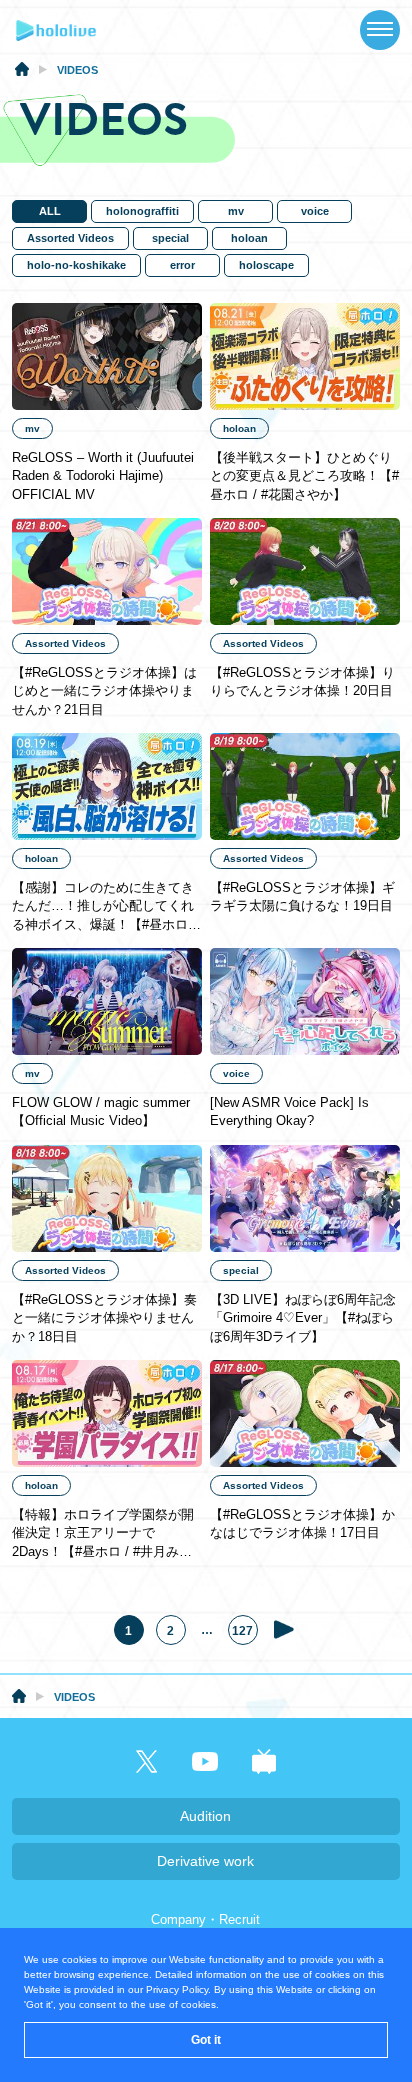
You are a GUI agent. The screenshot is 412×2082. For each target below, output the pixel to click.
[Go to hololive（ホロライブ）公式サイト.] (22, 72)
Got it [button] (206, 2040)
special (170, 238)
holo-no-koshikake (76, 265)
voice (315, 211)
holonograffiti (142, 211)
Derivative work (205, 1861)
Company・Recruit (205, 1919)
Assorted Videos (70, 238)
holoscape (266, 265)
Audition (205, 1816)
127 (242, 1631)
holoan (249, 238)
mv (236, 211)
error (182, 265)
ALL (50, 211)
